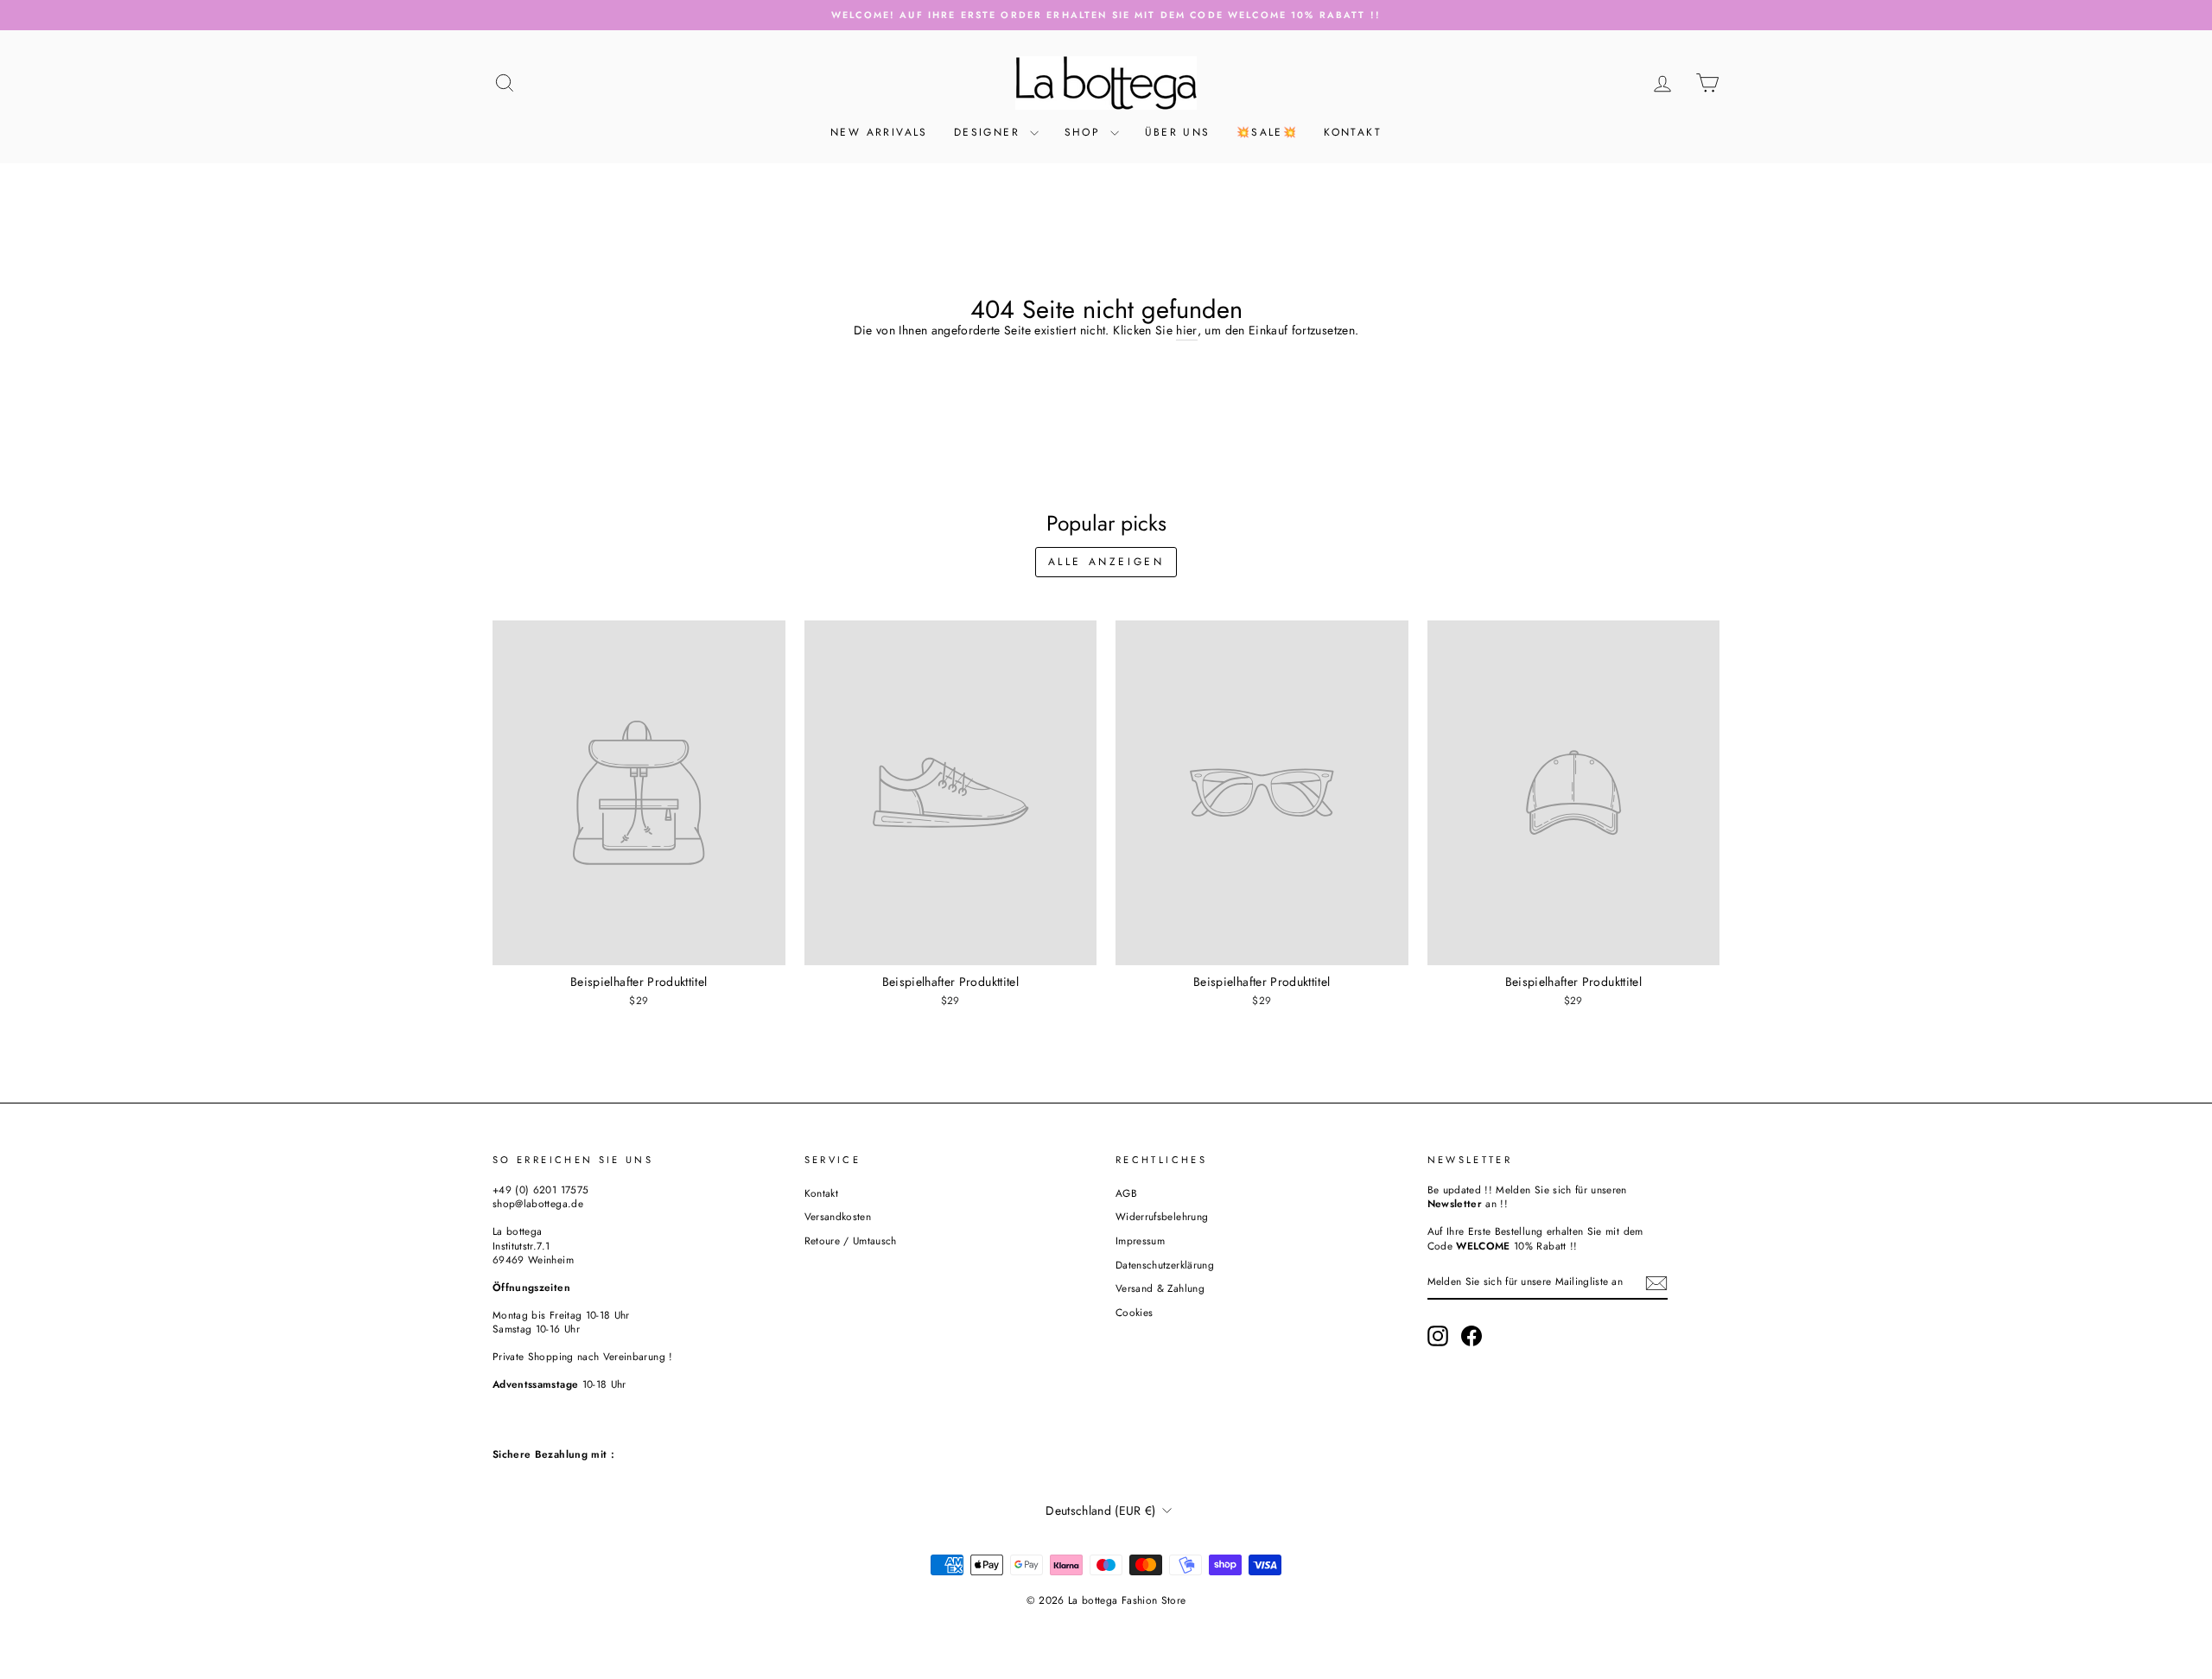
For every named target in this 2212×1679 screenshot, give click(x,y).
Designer (990, 132)
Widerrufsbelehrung (1162, 1216)
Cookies (1134, 1312)
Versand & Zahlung (1160, 1288)
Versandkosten (838, 1216)
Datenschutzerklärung (1165, 1265)
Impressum (1140, 1240)
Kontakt (1353, 132)
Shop (1085, 132)
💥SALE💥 (1267, 132)
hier (1186, 331)
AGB (1126, 1193)
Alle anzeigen (1106, 562)
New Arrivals (879, 132)
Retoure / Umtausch (851, 1240)
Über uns (1178, 132)
